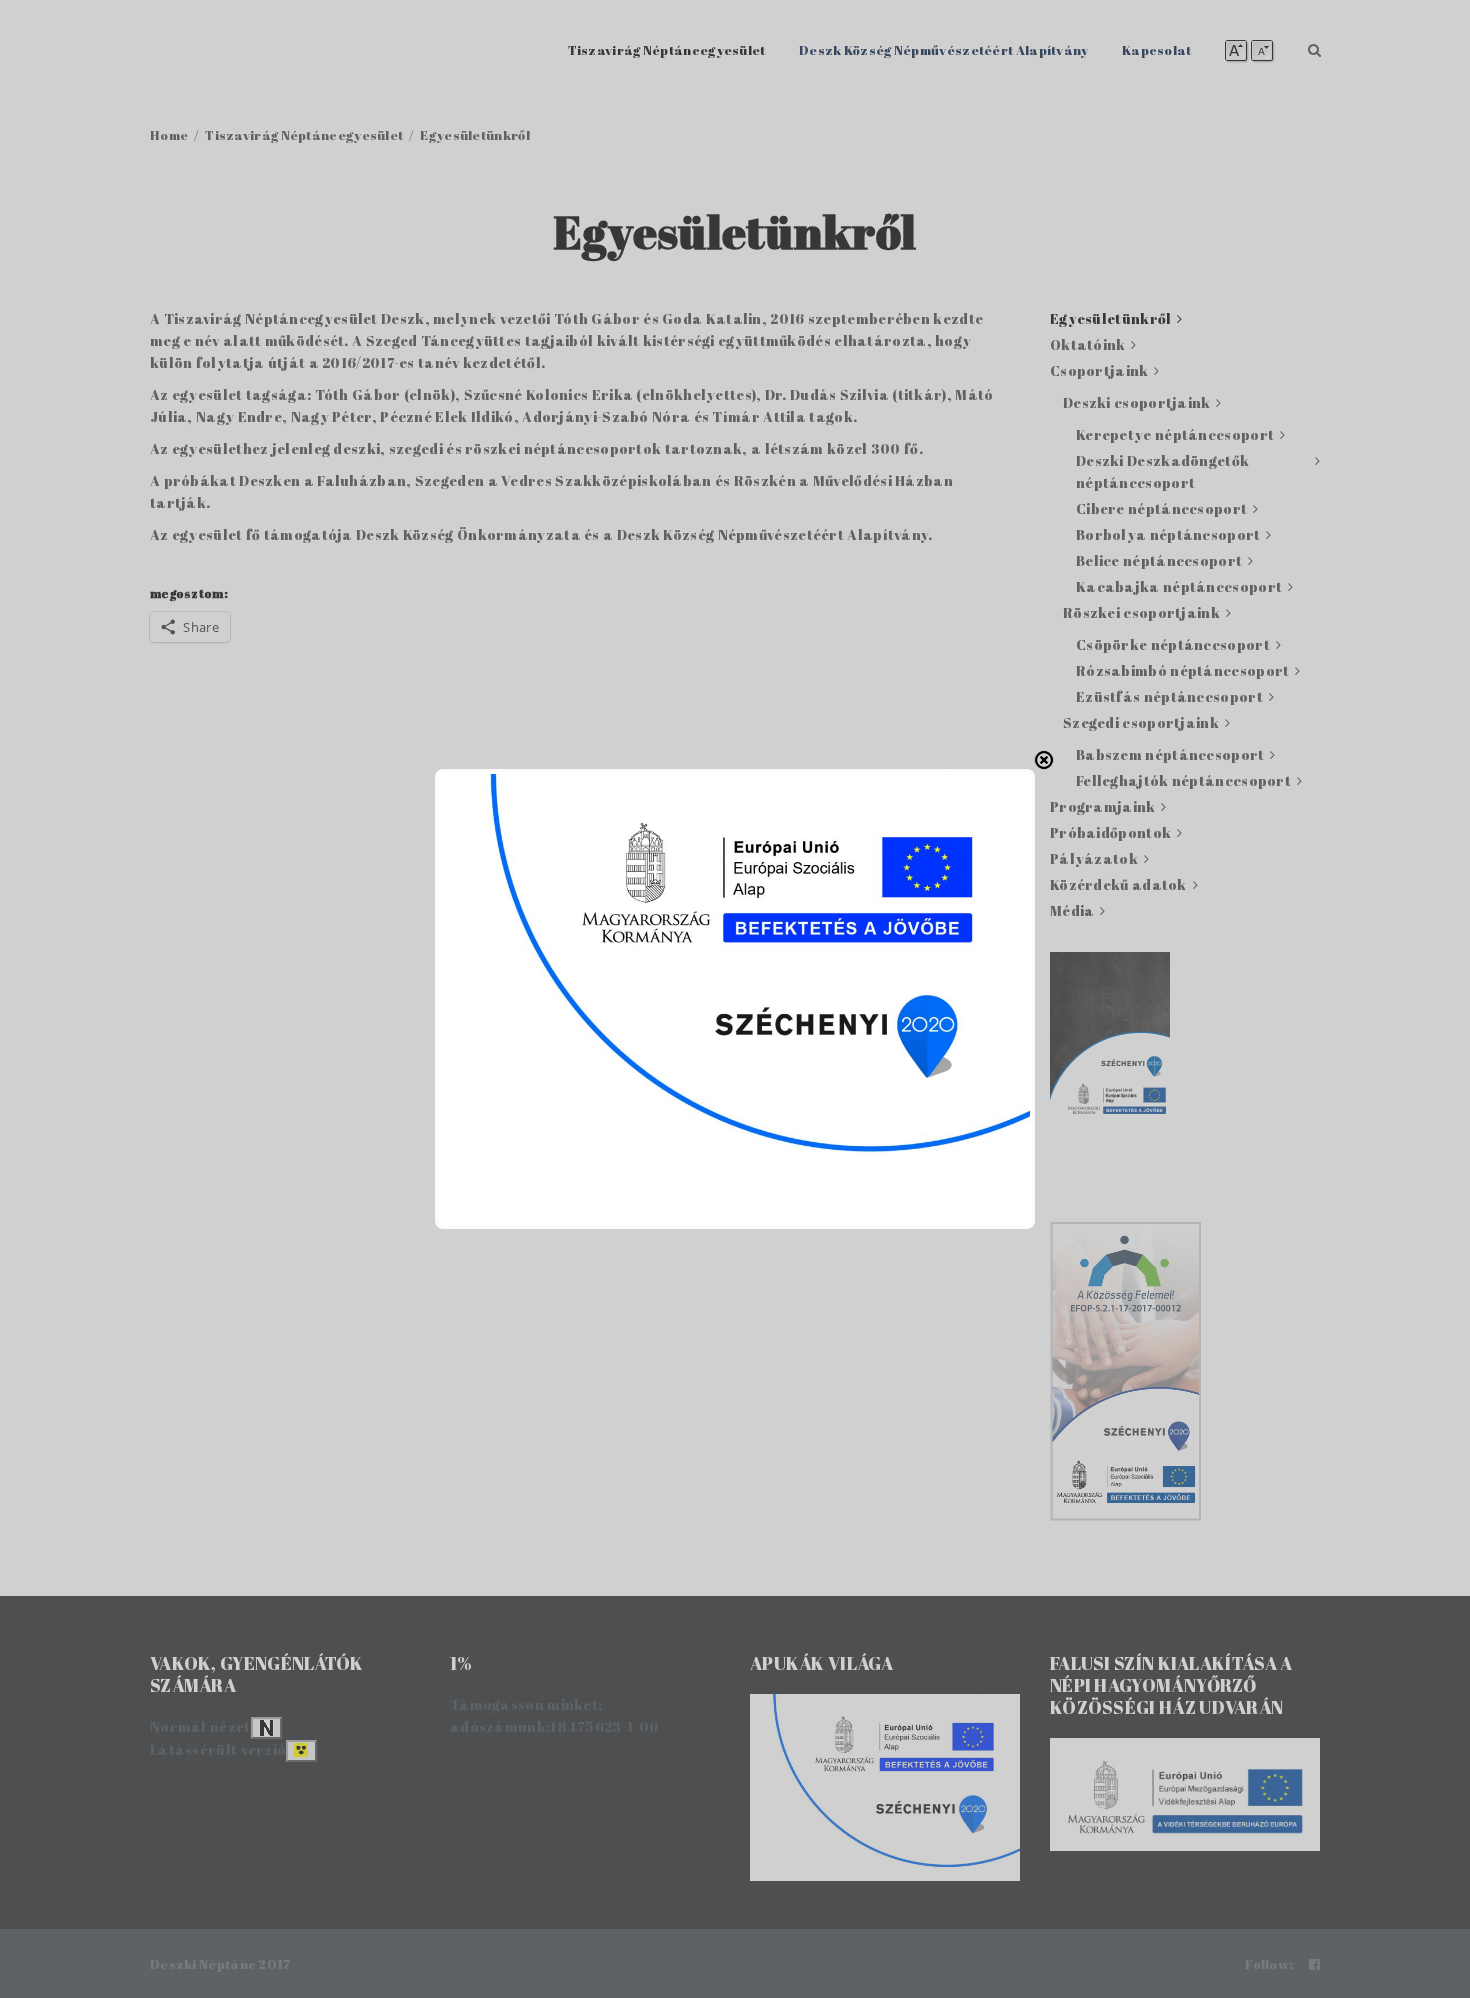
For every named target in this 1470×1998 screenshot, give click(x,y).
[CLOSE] (1044, 760)
